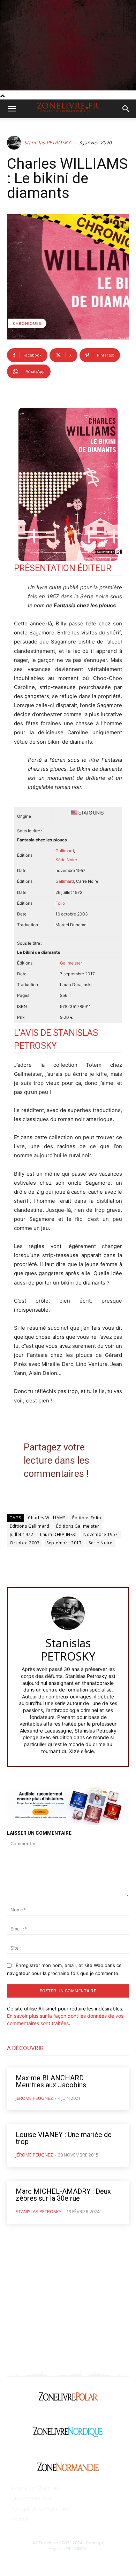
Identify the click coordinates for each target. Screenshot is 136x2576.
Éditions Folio (87, 1518)
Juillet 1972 (21, 1534)
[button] (12, 109)
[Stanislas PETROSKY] (15, 143)
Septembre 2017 (64, 1543)
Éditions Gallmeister (78, 1526)
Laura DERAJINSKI (58, 1534)
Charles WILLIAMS (47, 1518)
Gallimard (65, 851)
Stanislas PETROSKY (47, 143)
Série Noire (101, 1543)
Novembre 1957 (101, 1534)
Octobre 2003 (25, 1543)
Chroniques (27, 323)
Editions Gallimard (29, 1526)
